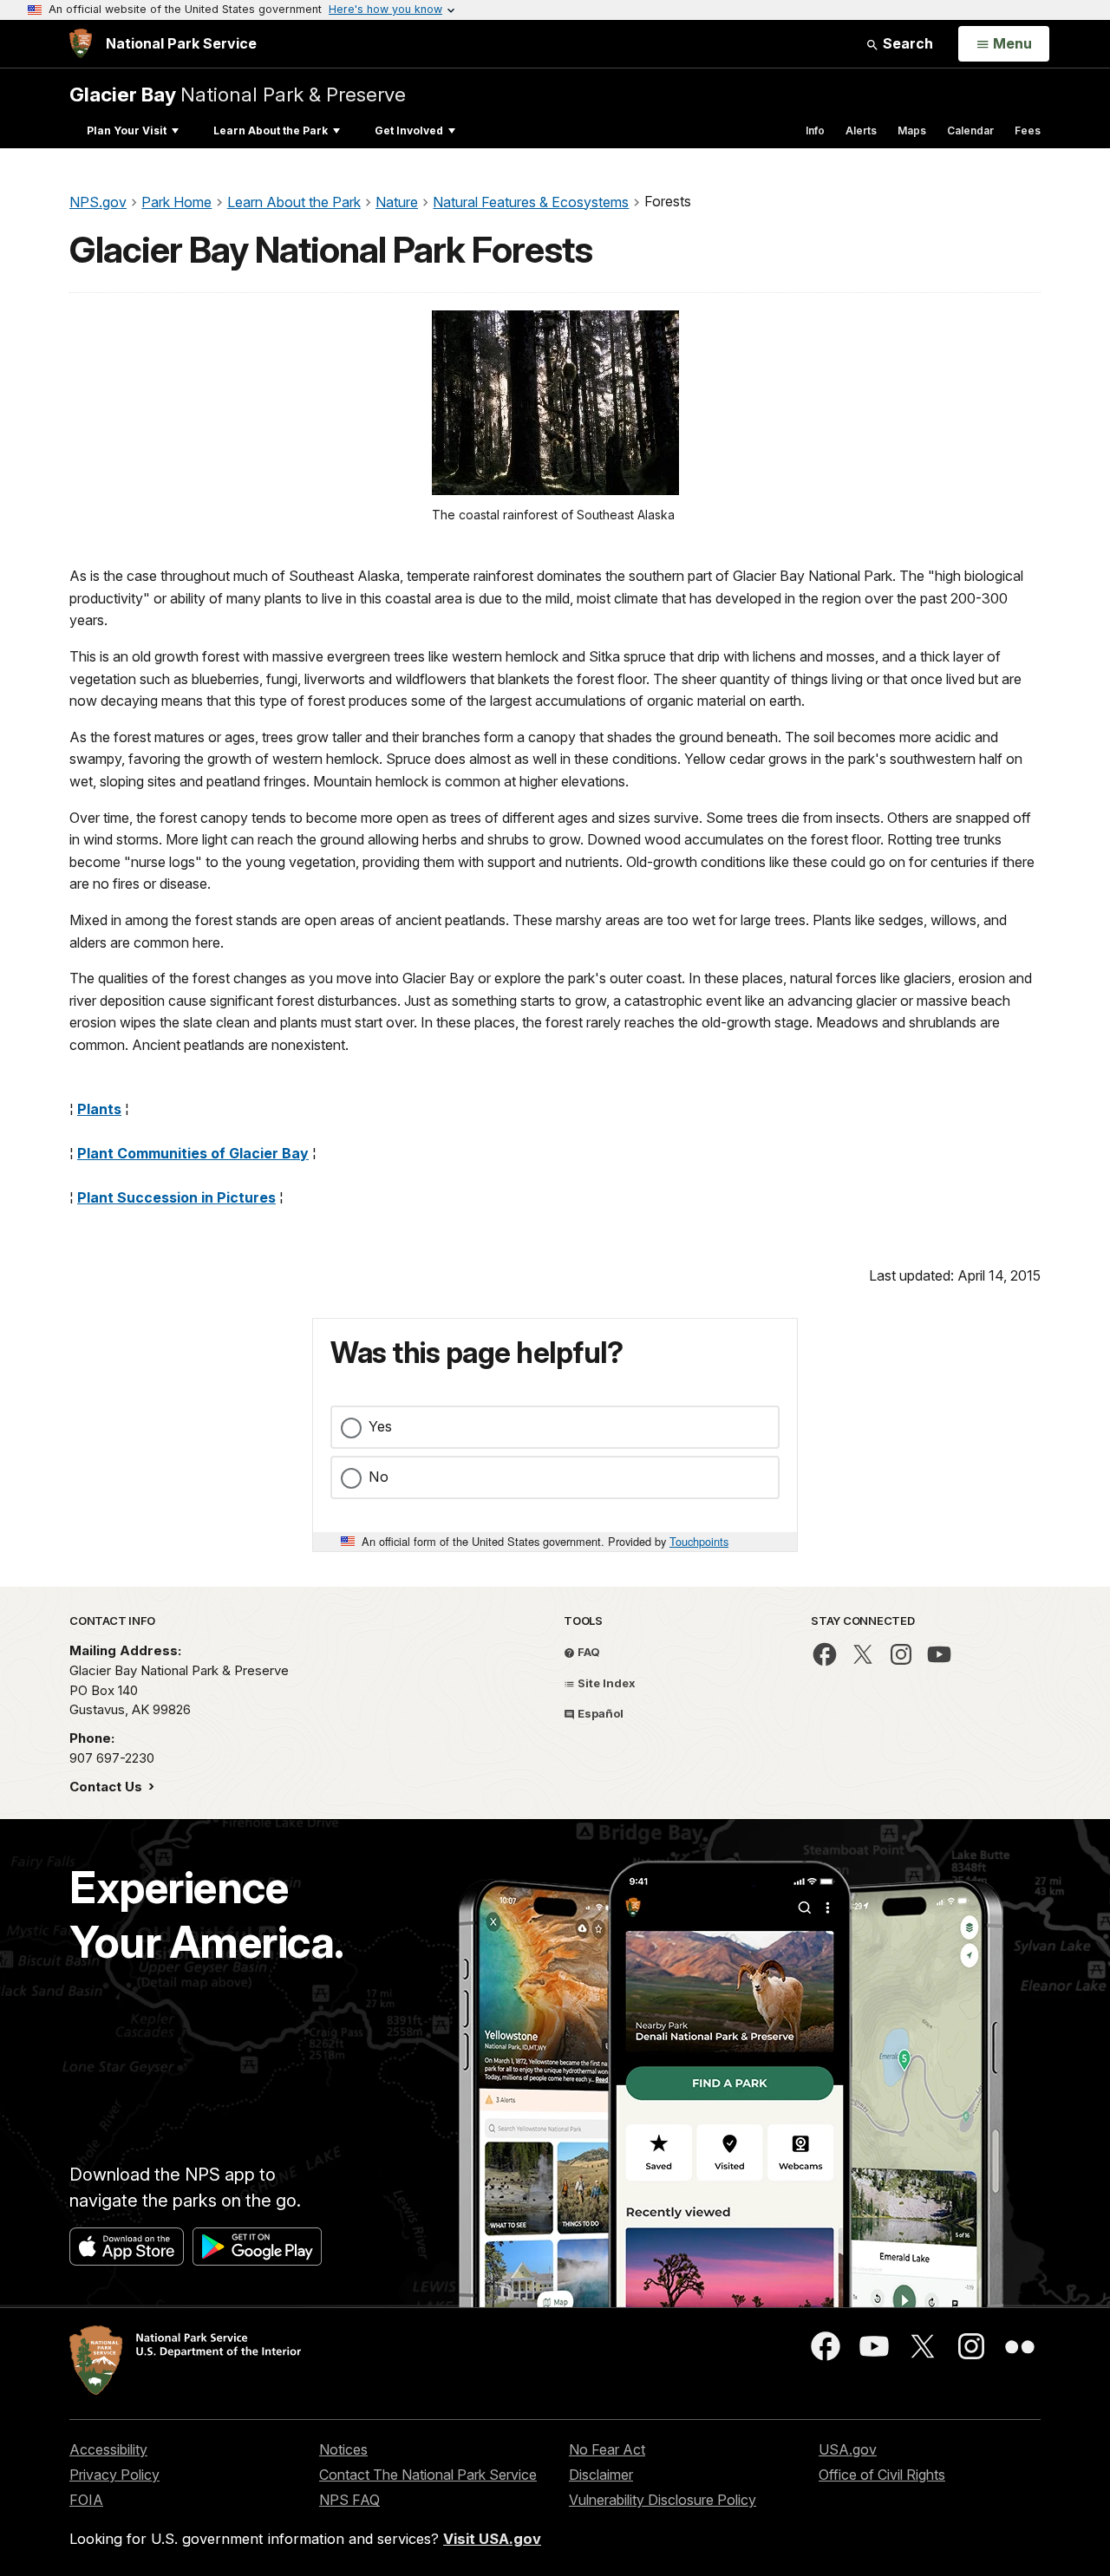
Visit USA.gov (492, 2539)
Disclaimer (601, 2475)
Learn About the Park (271, 130)
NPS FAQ (349, 2500)
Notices (343, 2449)
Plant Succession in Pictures (176, 1197)
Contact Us (108, 1787)
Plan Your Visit (127, 130)
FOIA (86, 2500)
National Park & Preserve (238, 94)
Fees (1028, 130)
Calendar (970, 130)
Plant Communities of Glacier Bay (193, 1153)
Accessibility (108, 2449)
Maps (912, 130)
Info (815, 130)
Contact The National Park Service (428, 2475)
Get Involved (409, 130)
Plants (99, 1109)
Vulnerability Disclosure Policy (663, 2500)
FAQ (588, 1652)
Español (599, 1713)
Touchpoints (699, 1541)
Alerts (861, 130)
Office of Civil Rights (882, 2475)
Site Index (605, 1683)
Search (906, 43)
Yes (380, 1426)
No (379, 1477)
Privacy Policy (114, 2475)
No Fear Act (607, 2449)
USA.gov (848, 2449)
